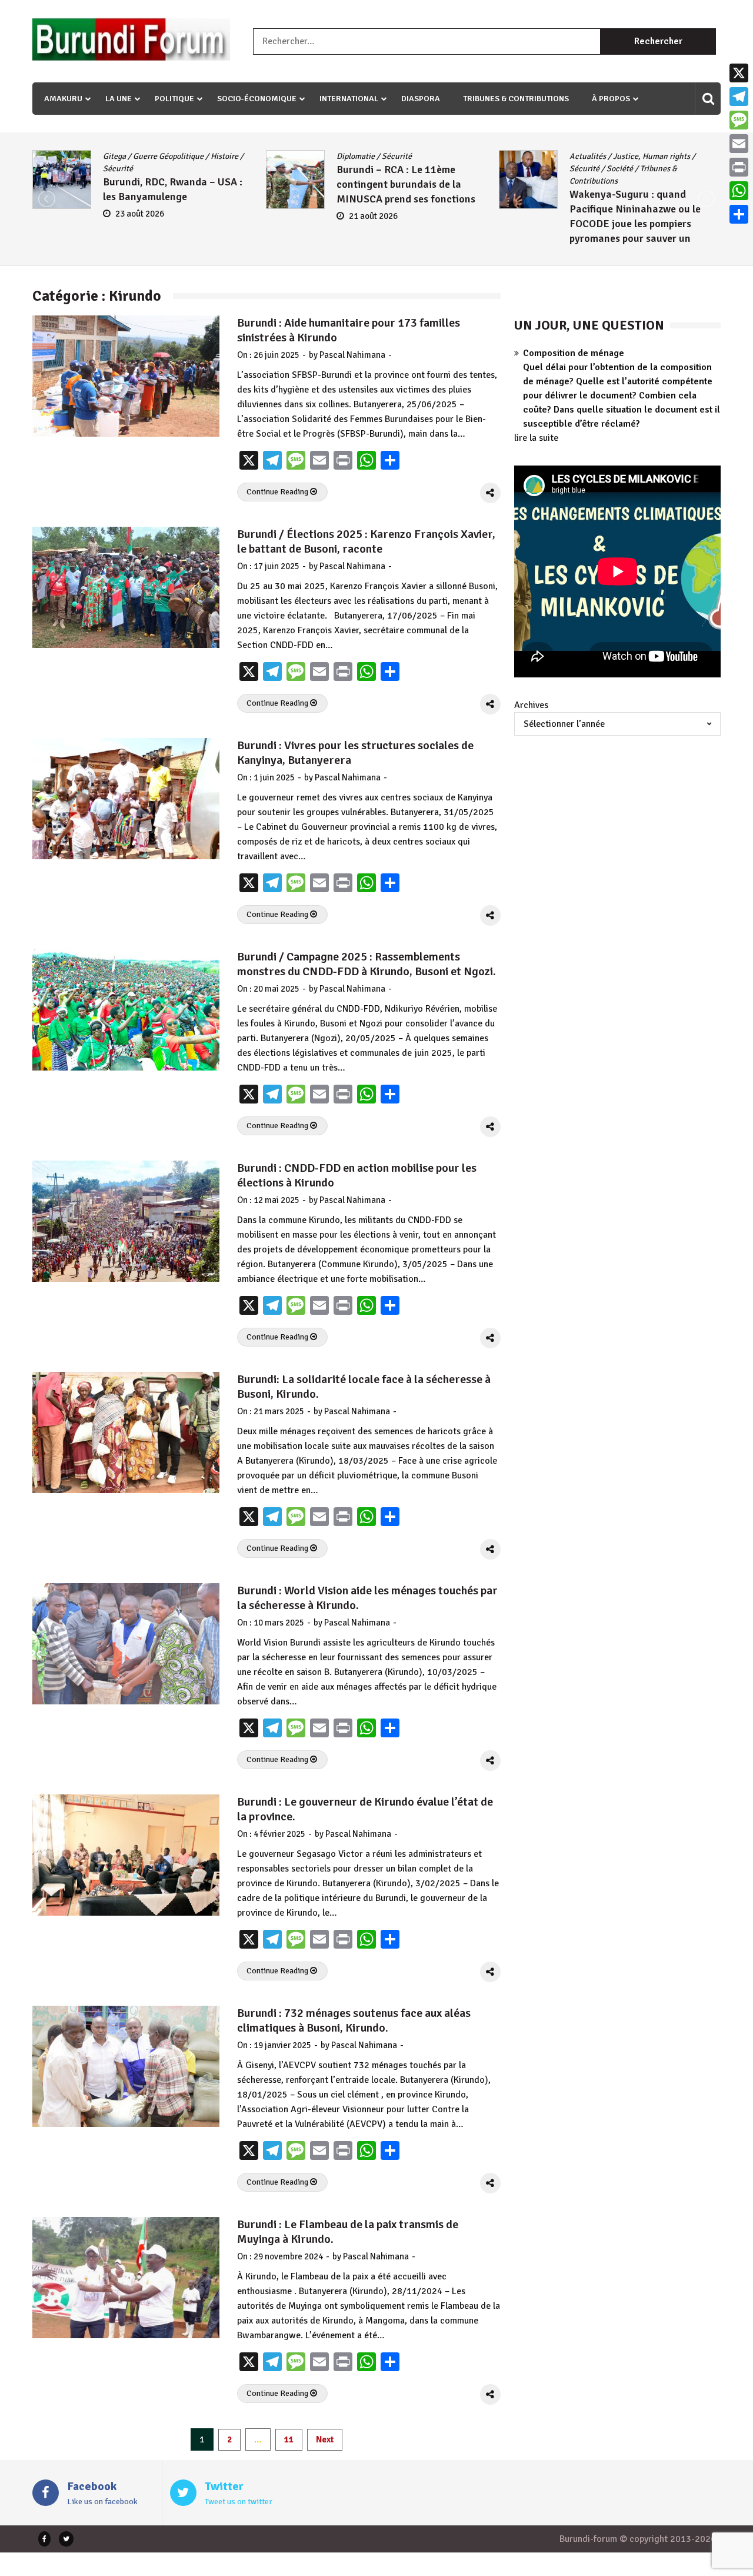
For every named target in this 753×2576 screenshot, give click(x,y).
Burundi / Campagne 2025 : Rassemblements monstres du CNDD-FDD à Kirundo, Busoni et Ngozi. (366, 964)
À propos (611, 99)
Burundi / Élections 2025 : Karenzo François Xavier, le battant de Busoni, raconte (366, 541)
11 (289, 2439)
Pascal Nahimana (352, 355)
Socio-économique (257, 99)
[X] (739, 73)
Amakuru (63, 99)
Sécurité (163, 156)
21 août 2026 (140, 216)
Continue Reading (278, 492)
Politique (174, 99)
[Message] (739, 120)
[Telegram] (739, 97)
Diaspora (421, 99)
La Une (119, 99)
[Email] (739, 144)
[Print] (739, 167)
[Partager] (739, 214)
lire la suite (536, 438)
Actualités (355, 156)
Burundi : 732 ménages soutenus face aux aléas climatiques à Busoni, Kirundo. (354, 2020)
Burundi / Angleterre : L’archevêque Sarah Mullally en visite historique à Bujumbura (642, 209)
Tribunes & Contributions (516, 99)
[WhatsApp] (739, 191)
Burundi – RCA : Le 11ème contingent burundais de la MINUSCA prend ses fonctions (172, 184)
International (349, 99)
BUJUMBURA (592, 156)
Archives (531, 705)
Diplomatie (122, 156)
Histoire (635, 169)
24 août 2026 (606, 241)
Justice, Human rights (419, 156)
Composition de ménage (574, 353)
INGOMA (671, 169)
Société (387, 169)
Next (325, 2439)
